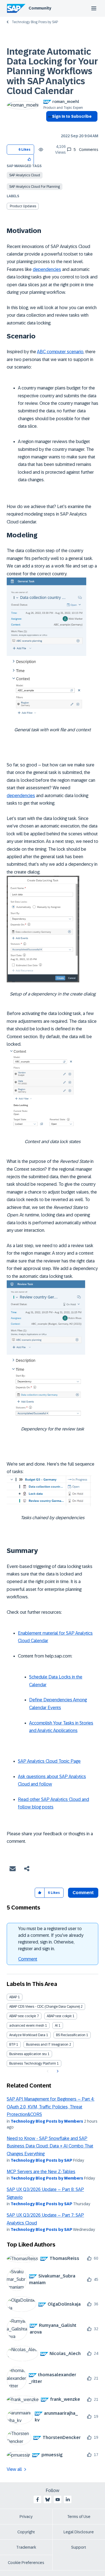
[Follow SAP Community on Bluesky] (48, 2500)
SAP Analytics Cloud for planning (35, 187)
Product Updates (23, 206)
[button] (30, 159)
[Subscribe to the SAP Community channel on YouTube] (58, 2500)
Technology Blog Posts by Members (47, 2121)
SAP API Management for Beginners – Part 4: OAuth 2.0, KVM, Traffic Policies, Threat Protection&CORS (51, 2107)
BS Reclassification (71, 2035)
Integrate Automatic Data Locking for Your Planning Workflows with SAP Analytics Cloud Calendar (52, 71)
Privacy (26, 2517)
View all (14, 2469)
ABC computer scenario (60, 352)
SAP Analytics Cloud (25, 175)
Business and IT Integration (47, 2045)
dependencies (47, 269)
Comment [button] (83, 1893)
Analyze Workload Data (27, 2035)
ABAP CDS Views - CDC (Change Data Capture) (45, 2007)
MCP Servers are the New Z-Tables (41, 2172)
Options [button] (49, 126)
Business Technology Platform (33, 2063)
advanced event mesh (27, 2026)
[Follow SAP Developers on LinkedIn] (68, 2500)
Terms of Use (79, 2517)
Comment (28, 1959)
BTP (12, 2045)
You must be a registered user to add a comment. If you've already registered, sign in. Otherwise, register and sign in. (51, 1939)
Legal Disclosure (79, 2532)
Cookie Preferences (26, 2563)
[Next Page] (57, 2071)
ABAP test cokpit (59, 2016)
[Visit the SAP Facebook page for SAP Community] (38, 2500)
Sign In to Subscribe (72, 116)
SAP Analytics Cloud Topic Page (49, 1761)
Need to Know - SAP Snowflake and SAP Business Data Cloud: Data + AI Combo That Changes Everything (50, 2146)
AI (56, 2026)
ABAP (13, 1997)
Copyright (26, 2532)
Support (79, 2547)
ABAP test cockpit (23, 2016)
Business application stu (28, 2054)
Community (40, 8)
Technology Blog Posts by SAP (35, 22)
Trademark (26, 2547)
